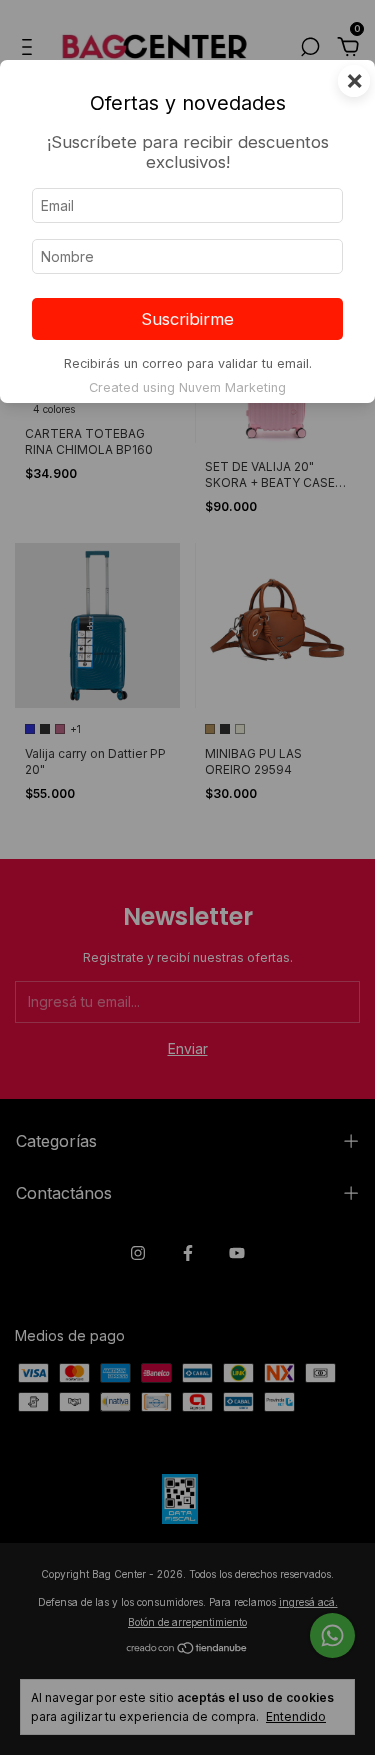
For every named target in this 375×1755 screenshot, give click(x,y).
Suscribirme (187, 319)
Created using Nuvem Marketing (187, 387)
